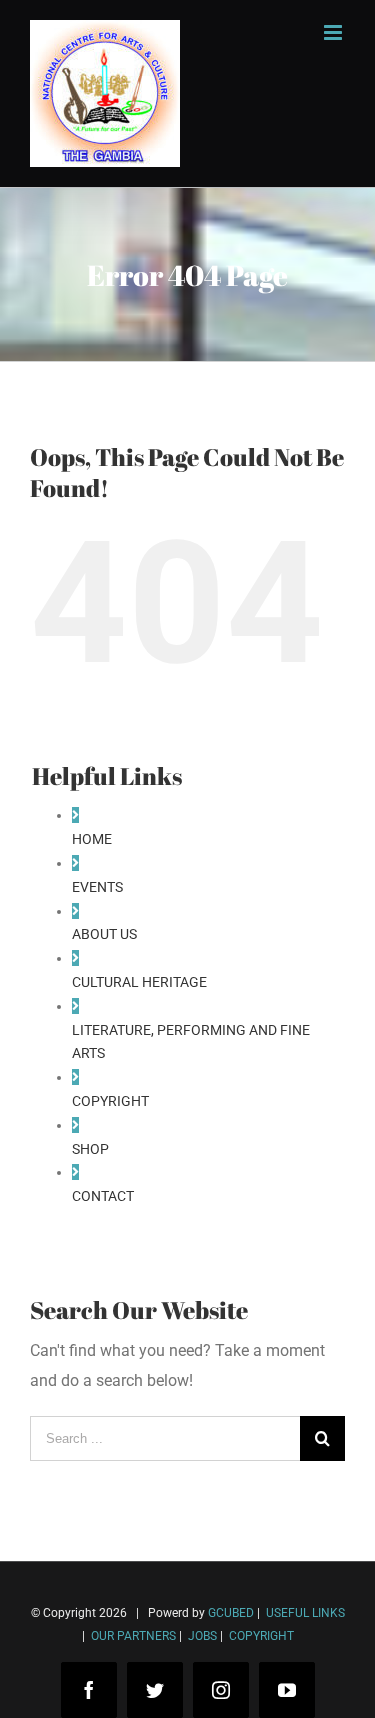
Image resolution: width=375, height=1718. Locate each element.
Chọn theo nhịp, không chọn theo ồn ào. (180, 1626)
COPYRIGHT (110, 1101)
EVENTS (97, 887)
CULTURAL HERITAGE (139, 982)
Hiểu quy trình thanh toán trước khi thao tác (195, 1656)
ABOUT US (104, 934)
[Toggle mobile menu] (334, 32)
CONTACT (103, 1196)
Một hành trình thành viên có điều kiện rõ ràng (202, 1686)
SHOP (90, 1149)
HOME (92, 839)
